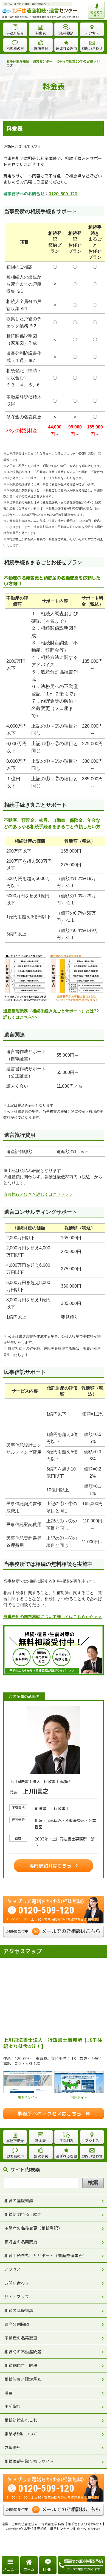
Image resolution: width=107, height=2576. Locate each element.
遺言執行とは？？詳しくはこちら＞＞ (38, 1194)
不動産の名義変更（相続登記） (33, 2228)
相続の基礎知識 (19, 2201)
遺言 (9, 2393)
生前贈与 (13, 2406)
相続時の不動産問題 (23, 2352)
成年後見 (13, 2448)
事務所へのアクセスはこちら (49, 2114)
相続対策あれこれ (21, 2420)
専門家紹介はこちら (50, 1866)
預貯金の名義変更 (21, 2242)
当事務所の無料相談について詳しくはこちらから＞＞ (53, 1617)
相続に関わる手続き (23, 2214)
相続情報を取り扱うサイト (29, 2461)
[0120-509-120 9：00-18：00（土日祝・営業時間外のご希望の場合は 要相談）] (54, 1898)
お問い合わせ (17, 2283)
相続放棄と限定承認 (23, 2379)
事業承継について (21, 2434)
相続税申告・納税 (21, 2365)
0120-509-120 (63, 194)
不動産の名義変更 (21, 2338)
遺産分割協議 (17, 2324)
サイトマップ (17, 2297)
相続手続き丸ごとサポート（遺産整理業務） (46, 2256)
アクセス (13, 2269)
